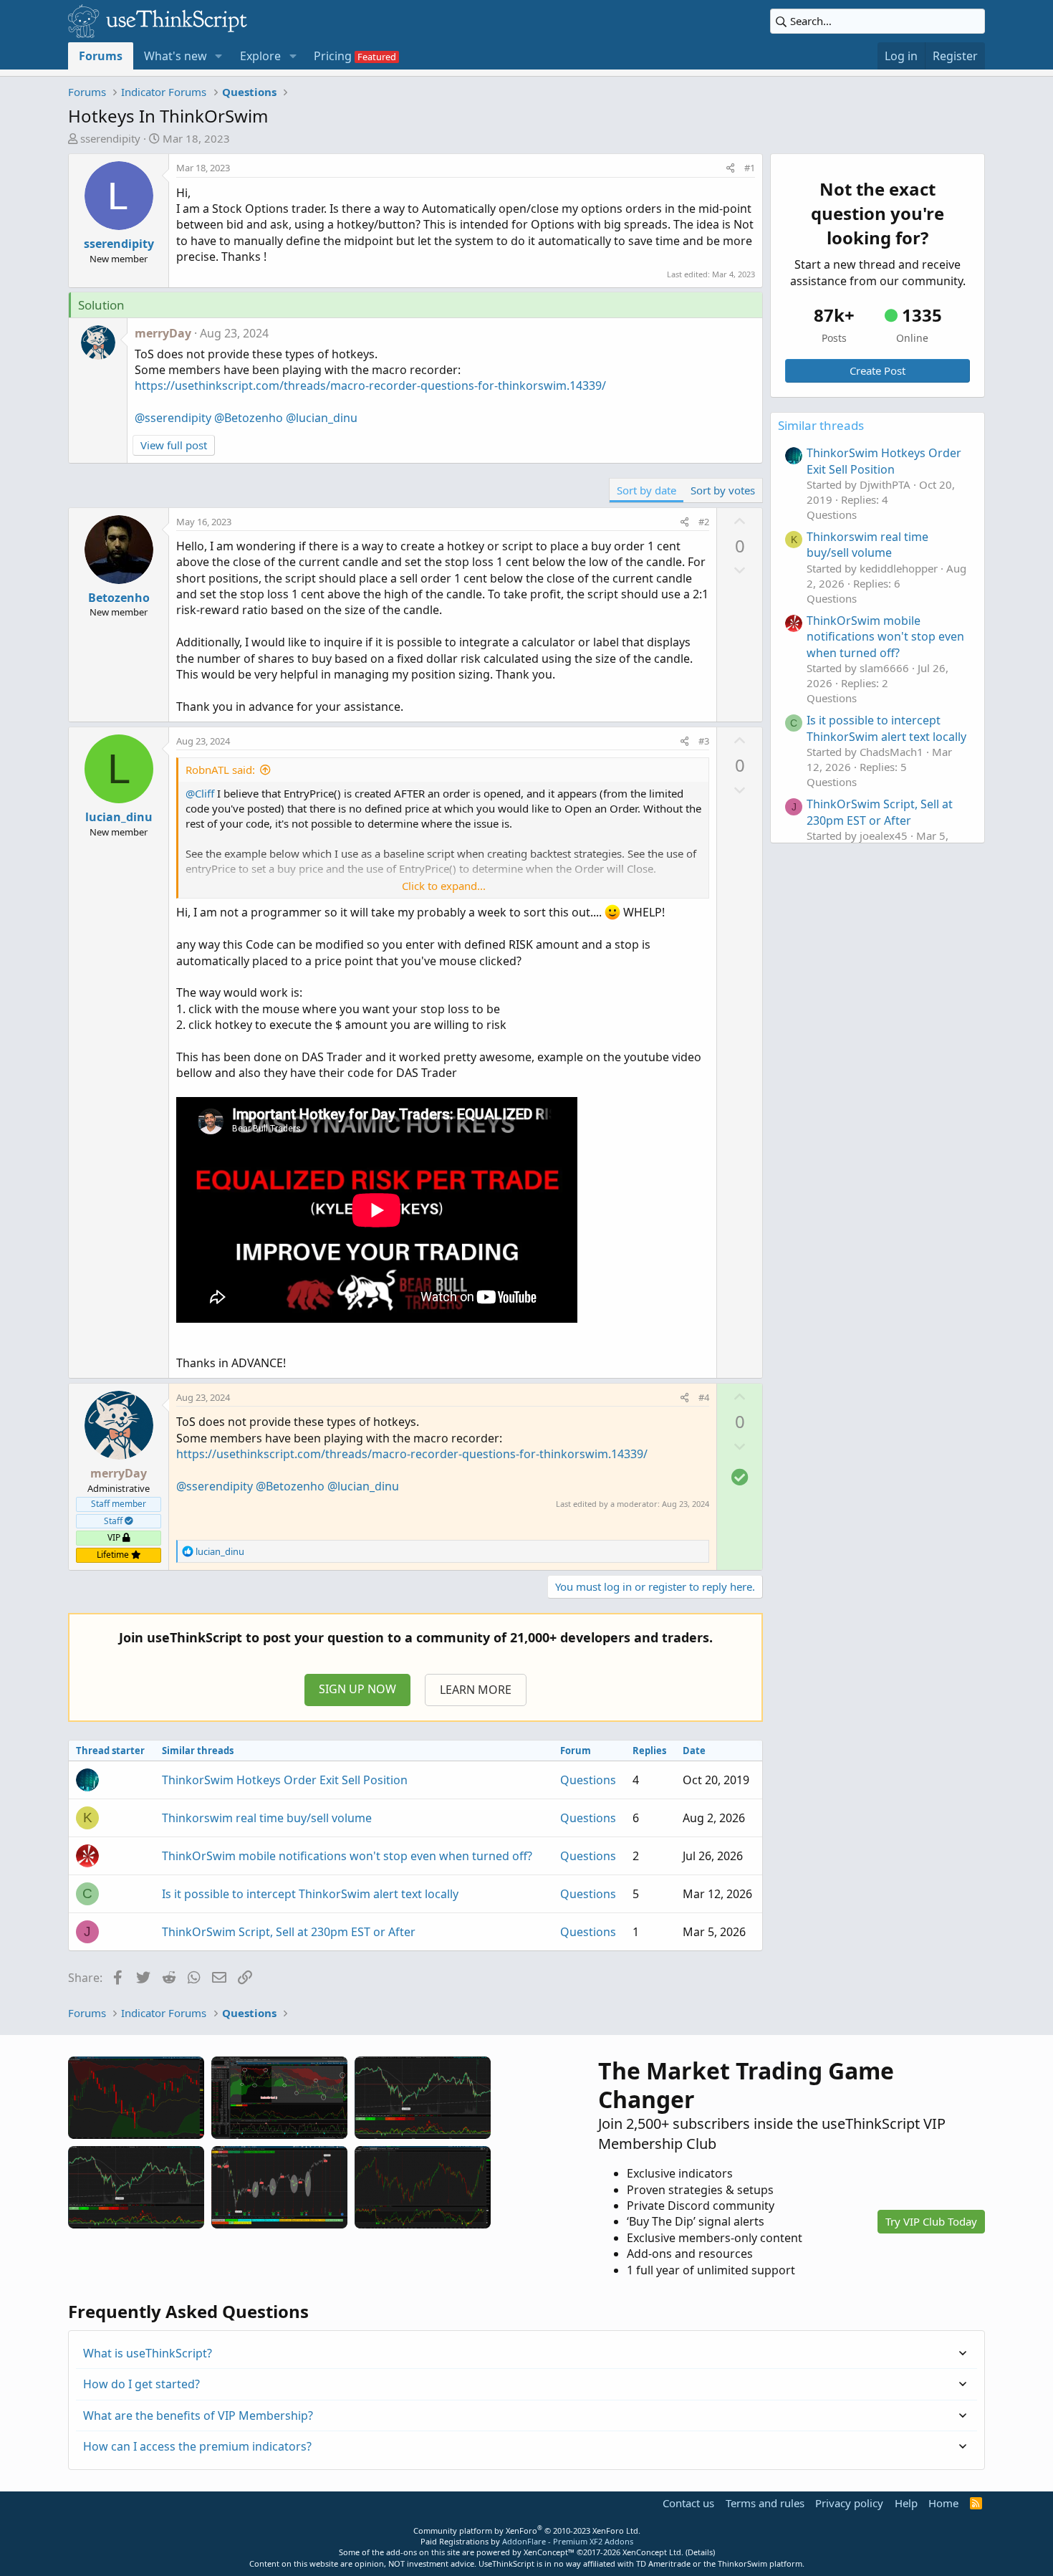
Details (700, 2552)
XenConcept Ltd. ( (655, 2552)
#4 (704, 1397)
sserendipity (110, 138)
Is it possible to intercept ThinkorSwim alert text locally (310, 1894)
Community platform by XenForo (527, 2530)
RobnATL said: (220, 770)
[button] (219, 56)
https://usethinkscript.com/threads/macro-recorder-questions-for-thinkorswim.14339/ (370, 386)
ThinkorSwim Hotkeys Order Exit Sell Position (285, 1780)
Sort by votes (723, 490)
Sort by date (646, 490)
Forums (101, 56)
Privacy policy (849, 2503)
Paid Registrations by (527, 2541)
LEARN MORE (476, 1690)
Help (906, 2503)
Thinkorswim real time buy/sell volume (267, 1818)
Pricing (333, 56)
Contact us (688, 2503)
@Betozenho (249, 418)
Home (943, 2503)
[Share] (730, 168)
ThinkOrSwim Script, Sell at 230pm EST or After (289, 1932)
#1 (750, 168)
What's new (175, 56)
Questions (588, 1780)
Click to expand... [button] (444, 886)
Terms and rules (765, 2503)
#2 (704, 522)
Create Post (877, 370)
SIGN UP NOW (357, 1689)
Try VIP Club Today (931, 2221)
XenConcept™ (549, 2552)
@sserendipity (173, 418)
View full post (174, 445)
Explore (260, 56)
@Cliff (200, 793)
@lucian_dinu (322, 418)
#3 (704, 741)
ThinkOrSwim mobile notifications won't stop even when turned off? (347, 1856)
